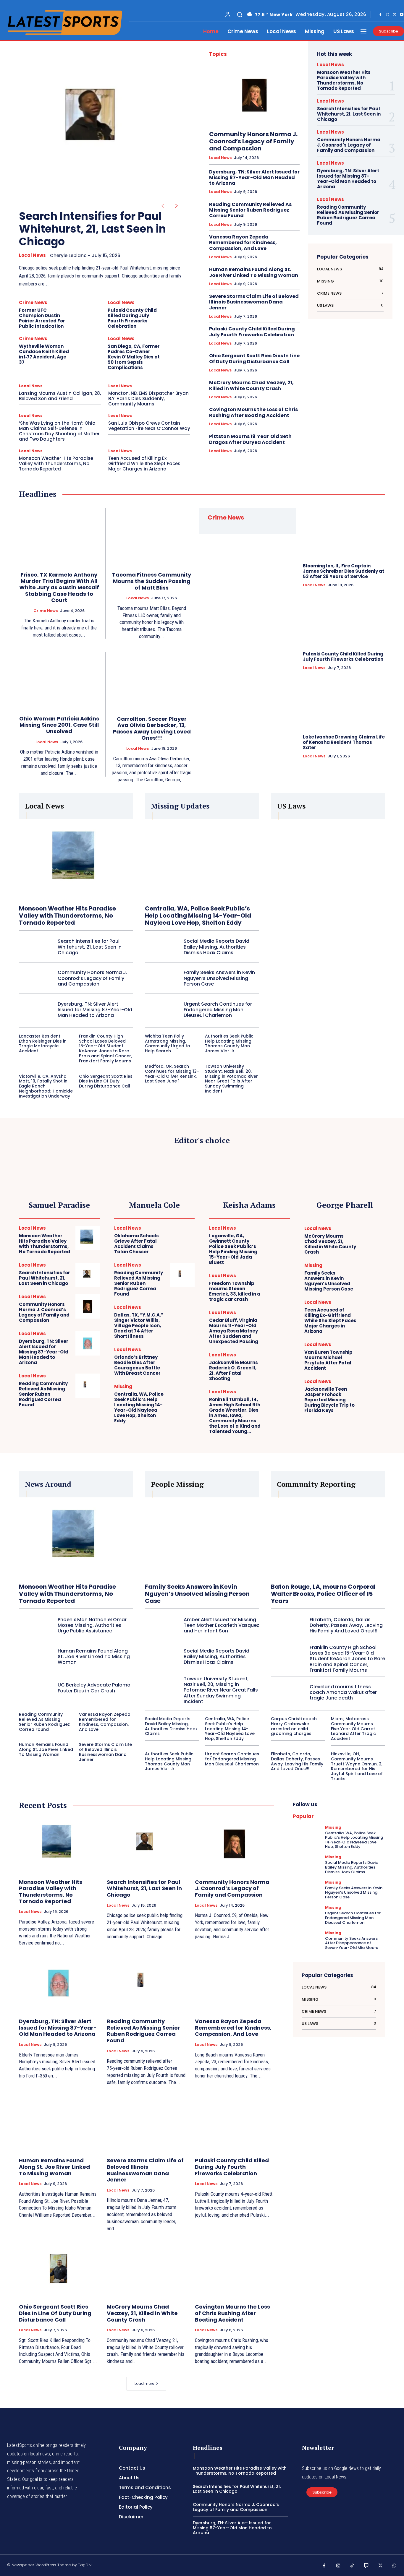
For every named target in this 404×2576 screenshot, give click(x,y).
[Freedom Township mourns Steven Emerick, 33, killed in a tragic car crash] (278, 1285)
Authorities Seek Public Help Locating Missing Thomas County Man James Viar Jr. (229, 1043)
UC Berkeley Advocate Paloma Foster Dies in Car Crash (94, 1688)
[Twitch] (366, 2566)
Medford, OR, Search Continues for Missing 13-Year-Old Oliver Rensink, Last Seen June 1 (172, 1074)
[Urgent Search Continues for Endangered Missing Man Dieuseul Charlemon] (162, 1010)
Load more (144, 2383)
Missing (123, 1386)
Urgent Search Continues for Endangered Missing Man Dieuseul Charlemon (218, 1010)
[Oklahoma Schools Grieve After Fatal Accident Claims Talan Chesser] (182, 1238)
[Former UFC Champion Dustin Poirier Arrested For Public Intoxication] (89, 313)
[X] (395, 15)
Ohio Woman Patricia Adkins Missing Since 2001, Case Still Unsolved (59, 725)
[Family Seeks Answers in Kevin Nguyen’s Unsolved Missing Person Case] (162, 978)
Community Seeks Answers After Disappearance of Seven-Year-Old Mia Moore (352, 1943)
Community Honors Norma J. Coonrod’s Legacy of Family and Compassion (253, 141)
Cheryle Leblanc (68, 255)
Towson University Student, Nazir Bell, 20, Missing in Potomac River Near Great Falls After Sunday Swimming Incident (231, 1079)
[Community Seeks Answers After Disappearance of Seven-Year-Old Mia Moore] (307, 1941)
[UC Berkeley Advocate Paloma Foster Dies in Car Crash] (36, 1688)
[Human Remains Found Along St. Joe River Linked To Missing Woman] (36, 1657)
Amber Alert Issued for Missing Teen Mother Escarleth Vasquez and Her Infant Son (221, 1625)
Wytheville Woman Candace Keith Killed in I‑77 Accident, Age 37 (44, 354)
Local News (32, 255)
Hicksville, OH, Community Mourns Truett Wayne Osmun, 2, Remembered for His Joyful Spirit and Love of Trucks (357, 1766)
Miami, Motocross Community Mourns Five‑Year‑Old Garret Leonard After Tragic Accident (353, 1729)
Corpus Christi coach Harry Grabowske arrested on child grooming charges (294, 1726)
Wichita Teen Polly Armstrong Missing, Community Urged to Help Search (168, 1043)
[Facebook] (380, 15)
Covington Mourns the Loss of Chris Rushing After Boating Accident (253, 412)
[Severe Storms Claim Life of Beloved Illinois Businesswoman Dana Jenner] (146, 2122)
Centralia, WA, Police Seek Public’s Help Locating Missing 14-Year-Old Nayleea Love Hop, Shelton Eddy (198, 916)
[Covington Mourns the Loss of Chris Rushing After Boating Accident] (234, 2269)
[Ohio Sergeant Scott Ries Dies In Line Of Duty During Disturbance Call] (58, 2269)
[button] (240, 14)
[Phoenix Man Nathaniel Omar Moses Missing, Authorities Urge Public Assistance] (36, 1625)
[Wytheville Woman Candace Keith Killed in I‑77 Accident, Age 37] (89, 349)
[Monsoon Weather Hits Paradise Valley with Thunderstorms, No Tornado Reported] (76, 859)
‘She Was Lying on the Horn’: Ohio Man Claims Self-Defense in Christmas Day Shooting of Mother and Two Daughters (59, 431)
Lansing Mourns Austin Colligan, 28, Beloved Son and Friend (60, 396)
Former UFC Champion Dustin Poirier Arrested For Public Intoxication (42, 318)
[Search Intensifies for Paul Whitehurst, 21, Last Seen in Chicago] (95, 122)
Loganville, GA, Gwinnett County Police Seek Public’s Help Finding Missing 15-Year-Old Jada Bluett (233, 1249)
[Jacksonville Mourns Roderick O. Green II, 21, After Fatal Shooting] (278, 1365)
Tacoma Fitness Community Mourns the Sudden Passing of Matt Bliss (152, 581)
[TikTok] (352, 2566)
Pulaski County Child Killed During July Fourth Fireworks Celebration (132, 318)
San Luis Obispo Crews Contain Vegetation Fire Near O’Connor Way (149, 426)
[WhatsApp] (395, 2566)
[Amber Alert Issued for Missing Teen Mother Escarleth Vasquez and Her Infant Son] (162, 1625)
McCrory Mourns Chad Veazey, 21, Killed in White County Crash (251, 385)
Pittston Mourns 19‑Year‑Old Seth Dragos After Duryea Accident (250, 439)
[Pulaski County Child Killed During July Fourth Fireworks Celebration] (178, 313)
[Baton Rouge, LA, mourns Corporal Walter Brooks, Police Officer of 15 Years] (328, 1537)
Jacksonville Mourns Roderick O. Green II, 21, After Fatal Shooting (233, 1370)
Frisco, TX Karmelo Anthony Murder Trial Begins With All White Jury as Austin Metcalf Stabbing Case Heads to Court (59, 587)
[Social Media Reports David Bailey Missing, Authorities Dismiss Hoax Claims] (162, 947)
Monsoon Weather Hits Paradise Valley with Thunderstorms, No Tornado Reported (56, 464)
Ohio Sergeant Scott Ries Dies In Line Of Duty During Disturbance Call (254, 358)
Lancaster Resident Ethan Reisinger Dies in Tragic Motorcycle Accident (43, 1043)
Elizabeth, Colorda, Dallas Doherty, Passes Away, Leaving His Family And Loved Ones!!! (346, 1625)
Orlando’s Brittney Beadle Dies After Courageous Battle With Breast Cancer (137, 1365)
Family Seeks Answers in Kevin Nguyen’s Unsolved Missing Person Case (219, 978)
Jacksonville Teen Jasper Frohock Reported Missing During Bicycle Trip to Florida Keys (329, 1400)
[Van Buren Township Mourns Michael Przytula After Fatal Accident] (373, 1354)
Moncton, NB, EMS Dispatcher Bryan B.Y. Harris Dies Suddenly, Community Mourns (148, 399)
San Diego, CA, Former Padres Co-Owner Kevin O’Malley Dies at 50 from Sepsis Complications (134, 357)
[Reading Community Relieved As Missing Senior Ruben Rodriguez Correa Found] (88, 1386)
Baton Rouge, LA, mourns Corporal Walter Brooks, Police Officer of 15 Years (323, 1594)
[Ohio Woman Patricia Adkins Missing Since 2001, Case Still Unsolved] (59, 680)
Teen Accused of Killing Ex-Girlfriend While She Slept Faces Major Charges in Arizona (144, 464)
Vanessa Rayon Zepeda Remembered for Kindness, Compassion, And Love (243, 242)
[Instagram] (387, 15)
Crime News (33, 302)
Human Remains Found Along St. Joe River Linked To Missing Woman (254, 272)
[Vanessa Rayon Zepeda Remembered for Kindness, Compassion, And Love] (234, 1983)
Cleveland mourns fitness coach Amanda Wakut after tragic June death (343, 1692)
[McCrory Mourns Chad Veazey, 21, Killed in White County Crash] (373, 1238)
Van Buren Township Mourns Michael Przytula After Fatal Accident (328, 1360)
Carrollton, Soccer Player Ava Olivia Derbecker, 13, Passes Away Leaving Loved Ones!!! (152, 728)
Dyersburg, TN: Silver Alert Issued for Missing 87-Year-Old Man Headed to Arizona (254, 177)
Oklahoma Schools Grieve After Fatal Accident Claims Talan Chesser (136, 1244)
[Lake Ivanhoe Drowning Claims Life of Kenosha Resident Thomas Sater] (344, 704)
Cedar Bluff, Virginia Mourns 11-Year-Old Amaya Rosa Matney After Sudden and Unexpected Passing (234, 1331)
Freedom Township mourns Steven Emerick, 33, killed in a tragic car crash (235, 1291)
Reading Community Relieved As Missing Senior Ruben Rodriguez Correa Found (250, 210)
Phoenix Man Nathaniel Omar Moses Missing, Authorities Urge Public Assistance (92, 1625)
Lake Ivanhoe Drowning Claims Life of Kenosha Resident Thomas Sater (344, 742)
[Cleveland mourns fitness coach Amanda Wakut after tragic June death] (288, 1692)
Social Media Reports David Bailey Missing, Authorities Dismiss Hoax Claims (216, 947)
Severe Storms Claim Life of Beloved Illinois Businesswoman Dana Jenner (254, 302)
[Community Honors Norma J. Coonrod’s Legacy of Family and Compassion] (254, 95)
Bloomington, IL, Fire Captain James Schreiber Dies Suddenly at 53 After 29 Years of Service (344, 571)
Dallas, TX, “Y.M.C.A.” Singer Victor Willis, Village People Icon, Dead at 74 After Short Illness (139, 1326)
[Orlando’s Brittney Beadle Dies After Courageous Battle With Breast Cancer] (182, 1359)
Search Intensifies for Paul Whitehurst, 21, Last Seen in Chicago (92, 229)
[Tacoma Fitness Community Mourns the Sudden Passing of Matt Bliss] (152, 536)
